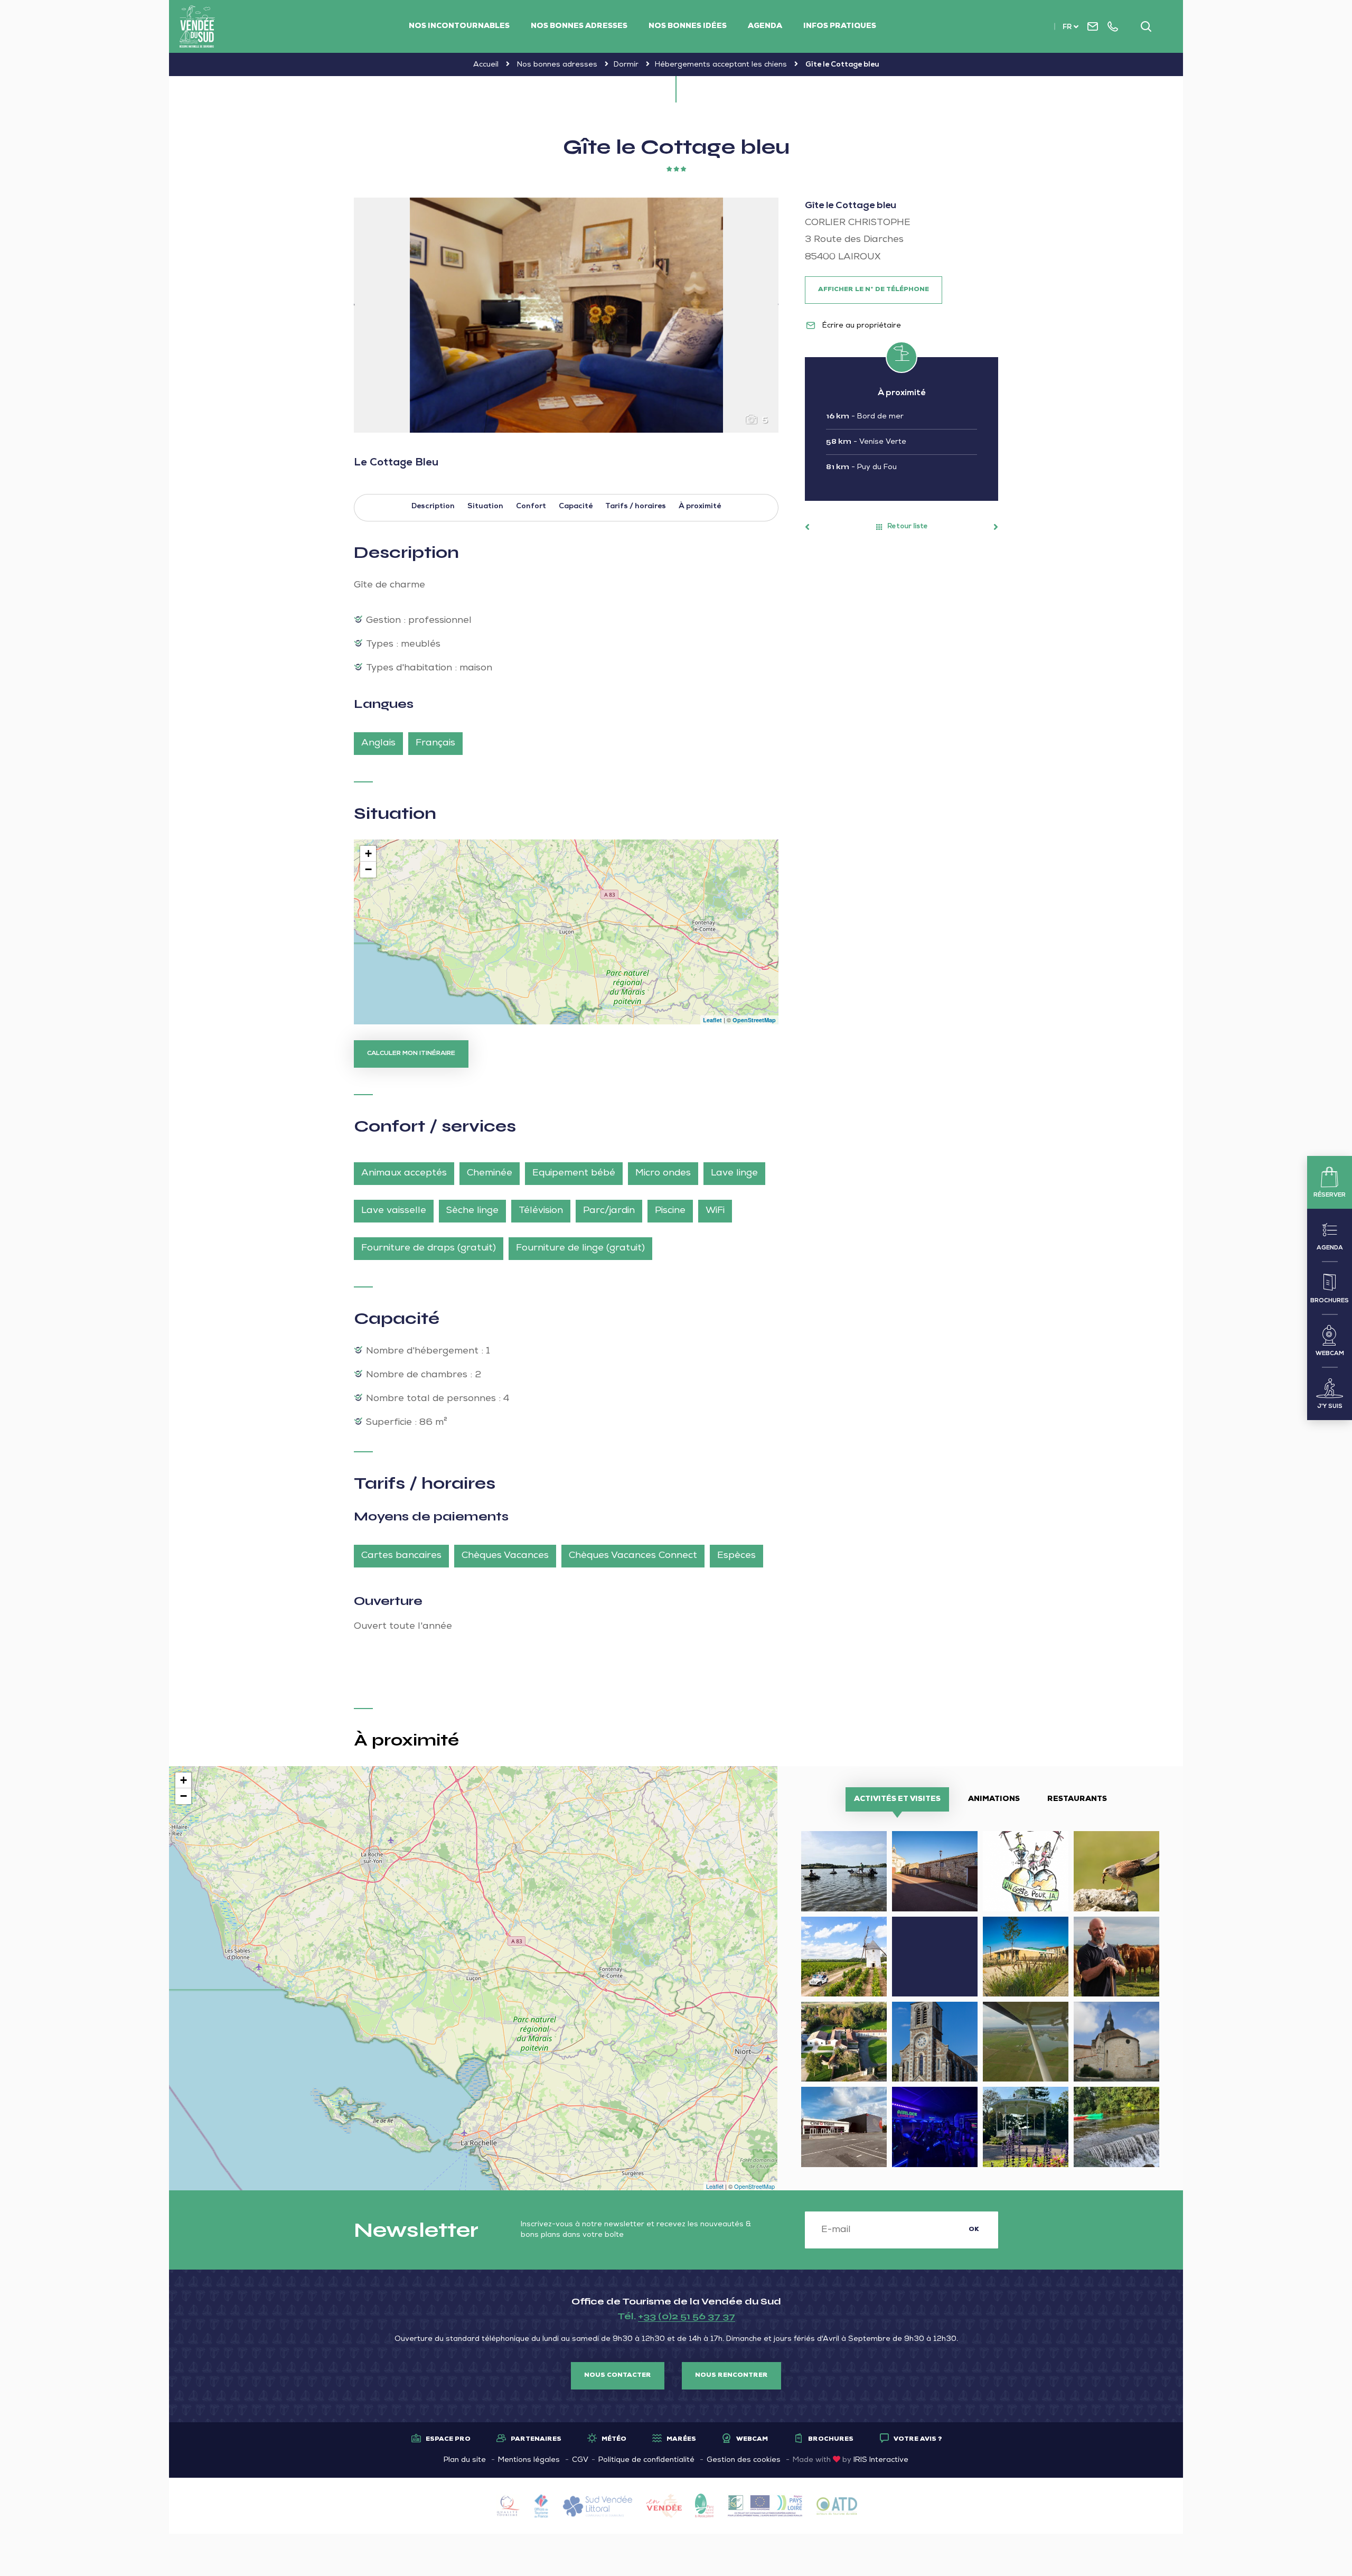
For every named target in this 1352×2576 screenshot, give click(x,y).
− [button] (368, 869)
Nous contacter (618, 2376)
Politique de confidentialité (646, 2460)
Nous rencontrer (731, 2376)
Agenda (765, 26)
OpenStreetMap (754, 1020)
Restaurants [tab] (1077, 1799)
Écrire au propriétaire (861, 326)
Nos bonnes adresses (579, 26)
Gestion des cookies (744, 2460)
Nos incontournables (459, 26)
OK (974, 2230)
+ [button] (368, 853)
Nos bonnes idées (688, 26)
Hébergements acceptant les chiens (721, 65)
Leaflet (712, 1020)
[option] (566, 315)
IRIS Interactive (881, 2460)
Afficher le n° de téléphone (874, 290)
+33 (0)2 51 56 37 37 (687, 2316)
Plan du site (465, 2460)
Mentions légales (529, 2460)
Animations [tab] (994, 1799)
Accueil (486, 65)
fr (1067, 28)
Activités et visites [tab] (897, 1799)
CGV (580, 2460)
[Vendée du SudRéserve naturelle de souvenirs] (197, 26)
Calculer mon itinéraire (411, 1054)
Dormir (626, 65)
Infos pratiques (840, 26)
